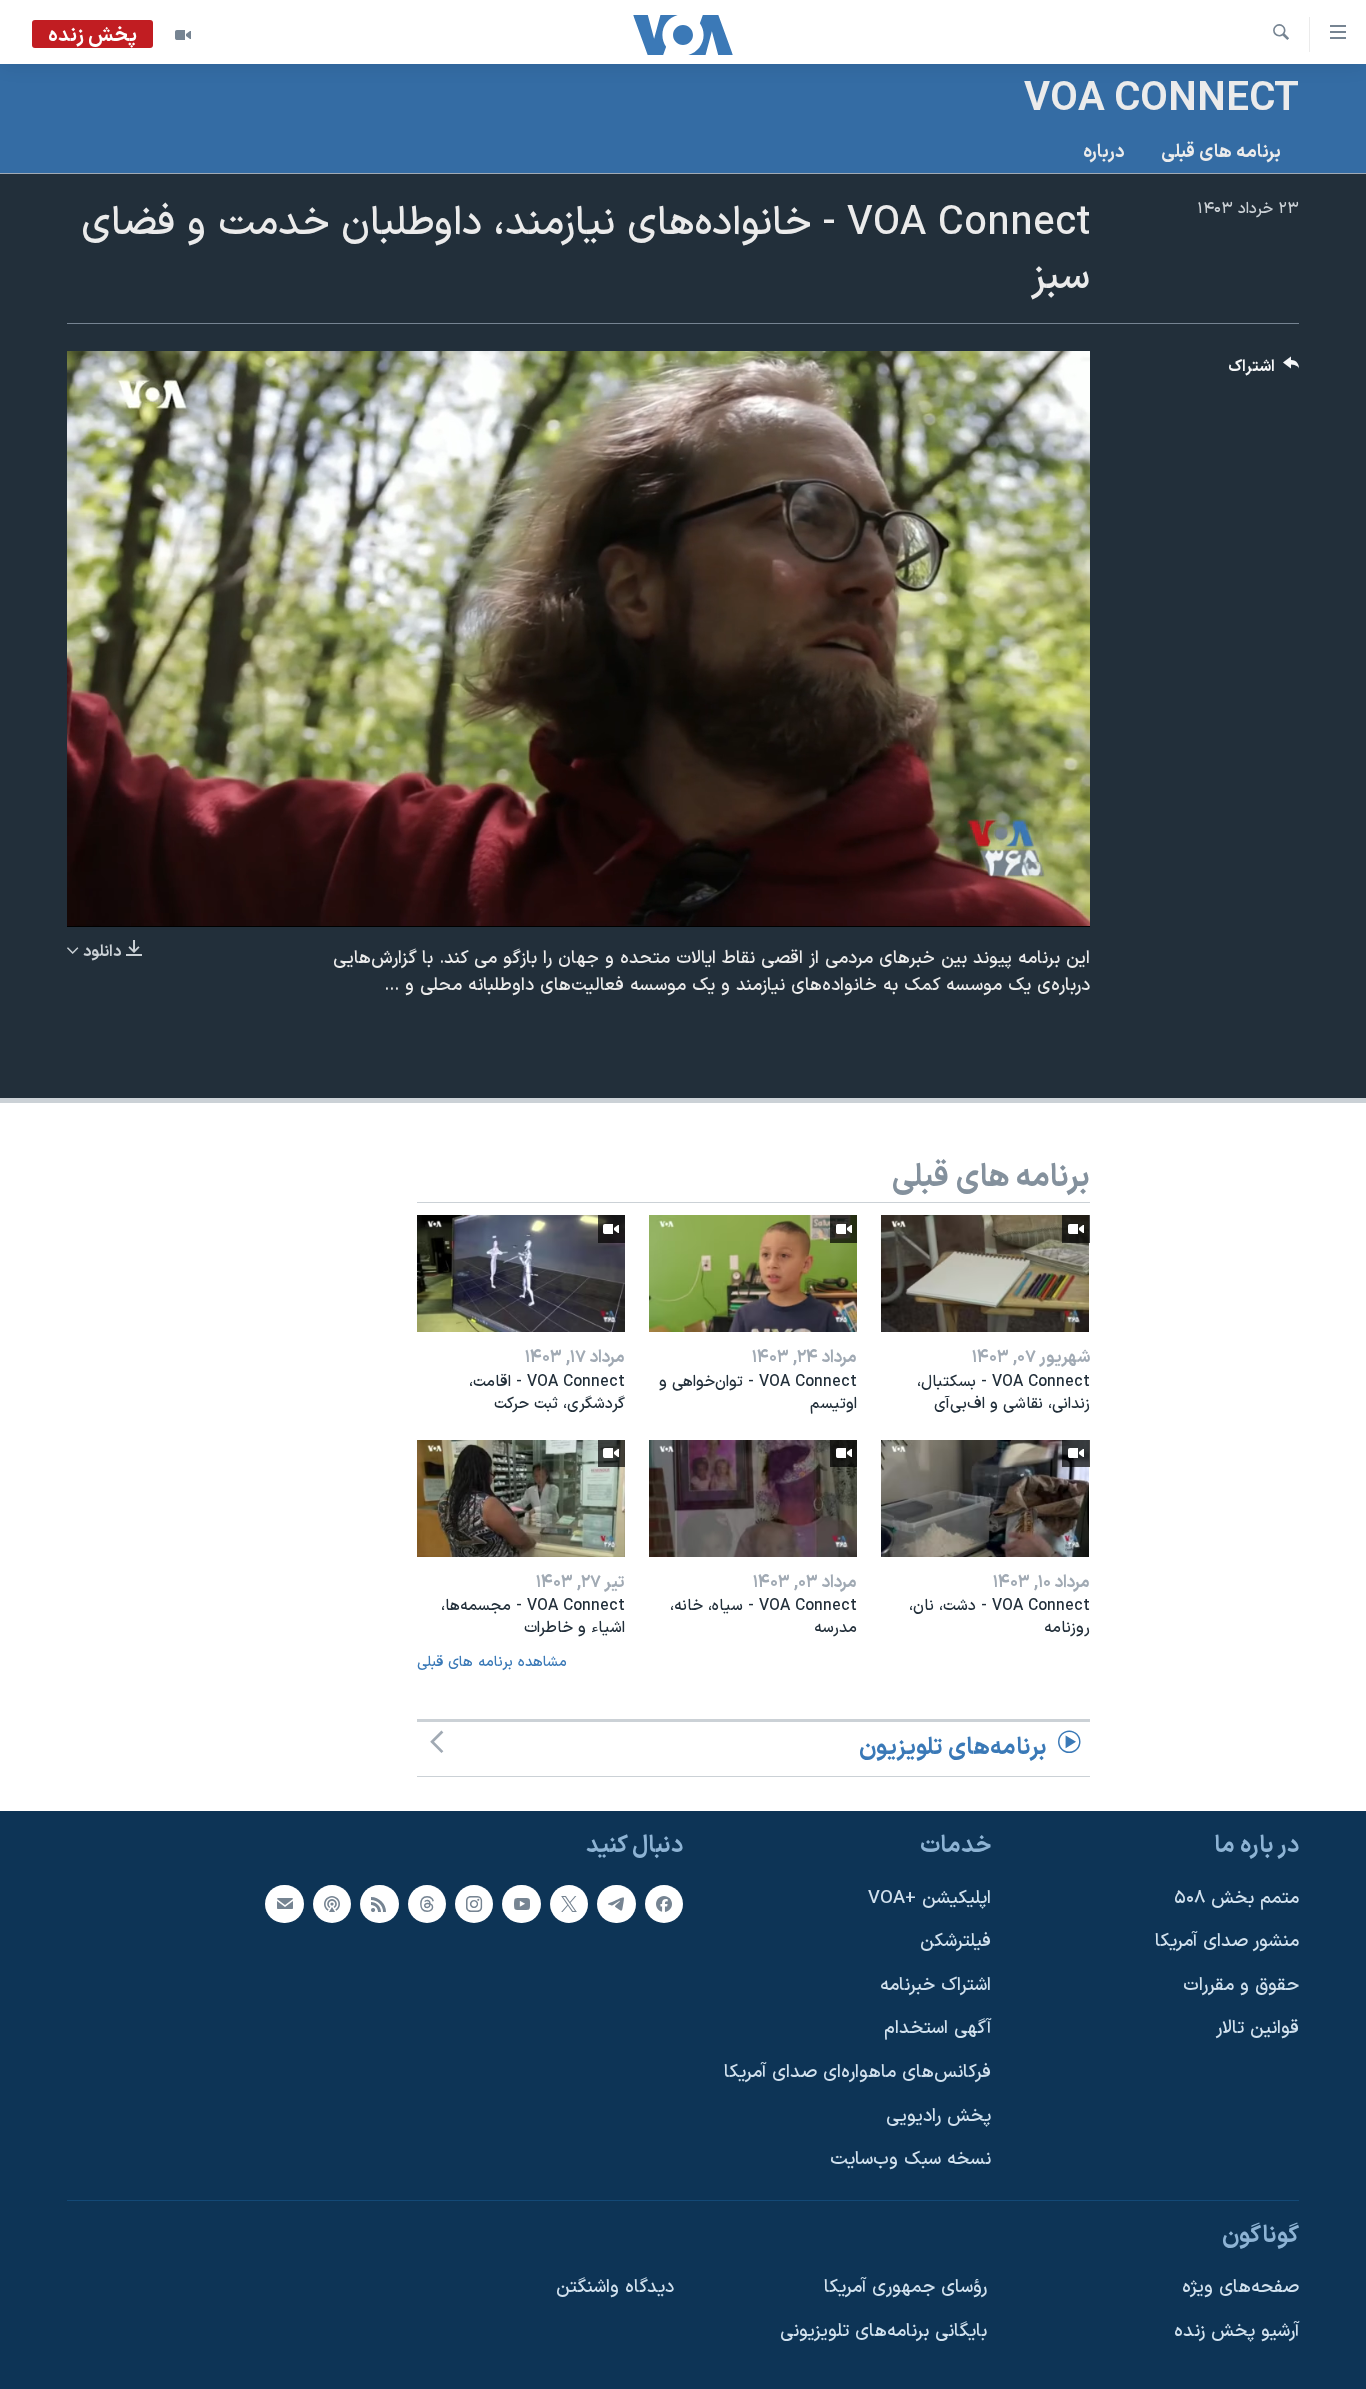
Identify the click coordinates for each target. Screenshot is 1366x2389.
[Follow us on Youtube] (521, 1903)
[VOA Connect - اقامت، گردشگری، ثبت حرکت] (521, 1273)
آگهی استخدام (937, 2028)
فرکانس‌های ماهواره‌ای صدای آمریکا (857, 2072)
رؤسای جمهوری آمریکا (905, 2287)
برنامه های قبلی (1221, 152)
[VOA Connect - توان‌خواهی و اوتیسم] (753, 1273)
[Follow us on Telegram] (616, 1903)
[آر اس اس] (379, 1903)
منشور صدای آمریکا (1227, 1941)
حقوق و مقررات (1241, 1984)
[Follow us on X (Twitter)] (569, 1903)
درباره (1104, 152)
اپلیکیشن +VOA (929, 1897)
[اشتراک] (284, 1903)
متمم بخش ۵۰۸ (1236, 1897)
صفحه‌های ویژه (1240, 2287)
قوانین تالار (1257, 2028)
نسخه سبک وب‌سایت (910, 2159)
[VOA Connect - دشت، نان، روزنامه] (985, 1498)
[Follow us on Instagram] (474, 1903)
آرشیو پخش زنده (1236, 2331)
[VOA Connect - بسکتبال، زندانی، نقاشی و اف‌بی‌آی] (985, 1273)
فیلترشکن (955, 1941)
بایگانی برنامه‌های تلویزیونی (883, 2331)
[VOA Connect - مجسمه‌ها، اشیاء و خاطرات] (521, 1498)
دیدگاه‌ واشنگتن (615, 2287)
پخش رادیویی (938, 2115)
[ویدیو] (183, 35)
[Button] (1264, 371)
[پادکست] (332, 1903)
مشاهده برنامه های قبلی (492, 1662)
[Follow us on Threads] (427, 1903)
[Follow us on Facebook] (664, 1903)
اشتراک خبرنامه (935, 1984)
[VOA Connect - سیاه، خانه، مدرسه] (753, 1498)
